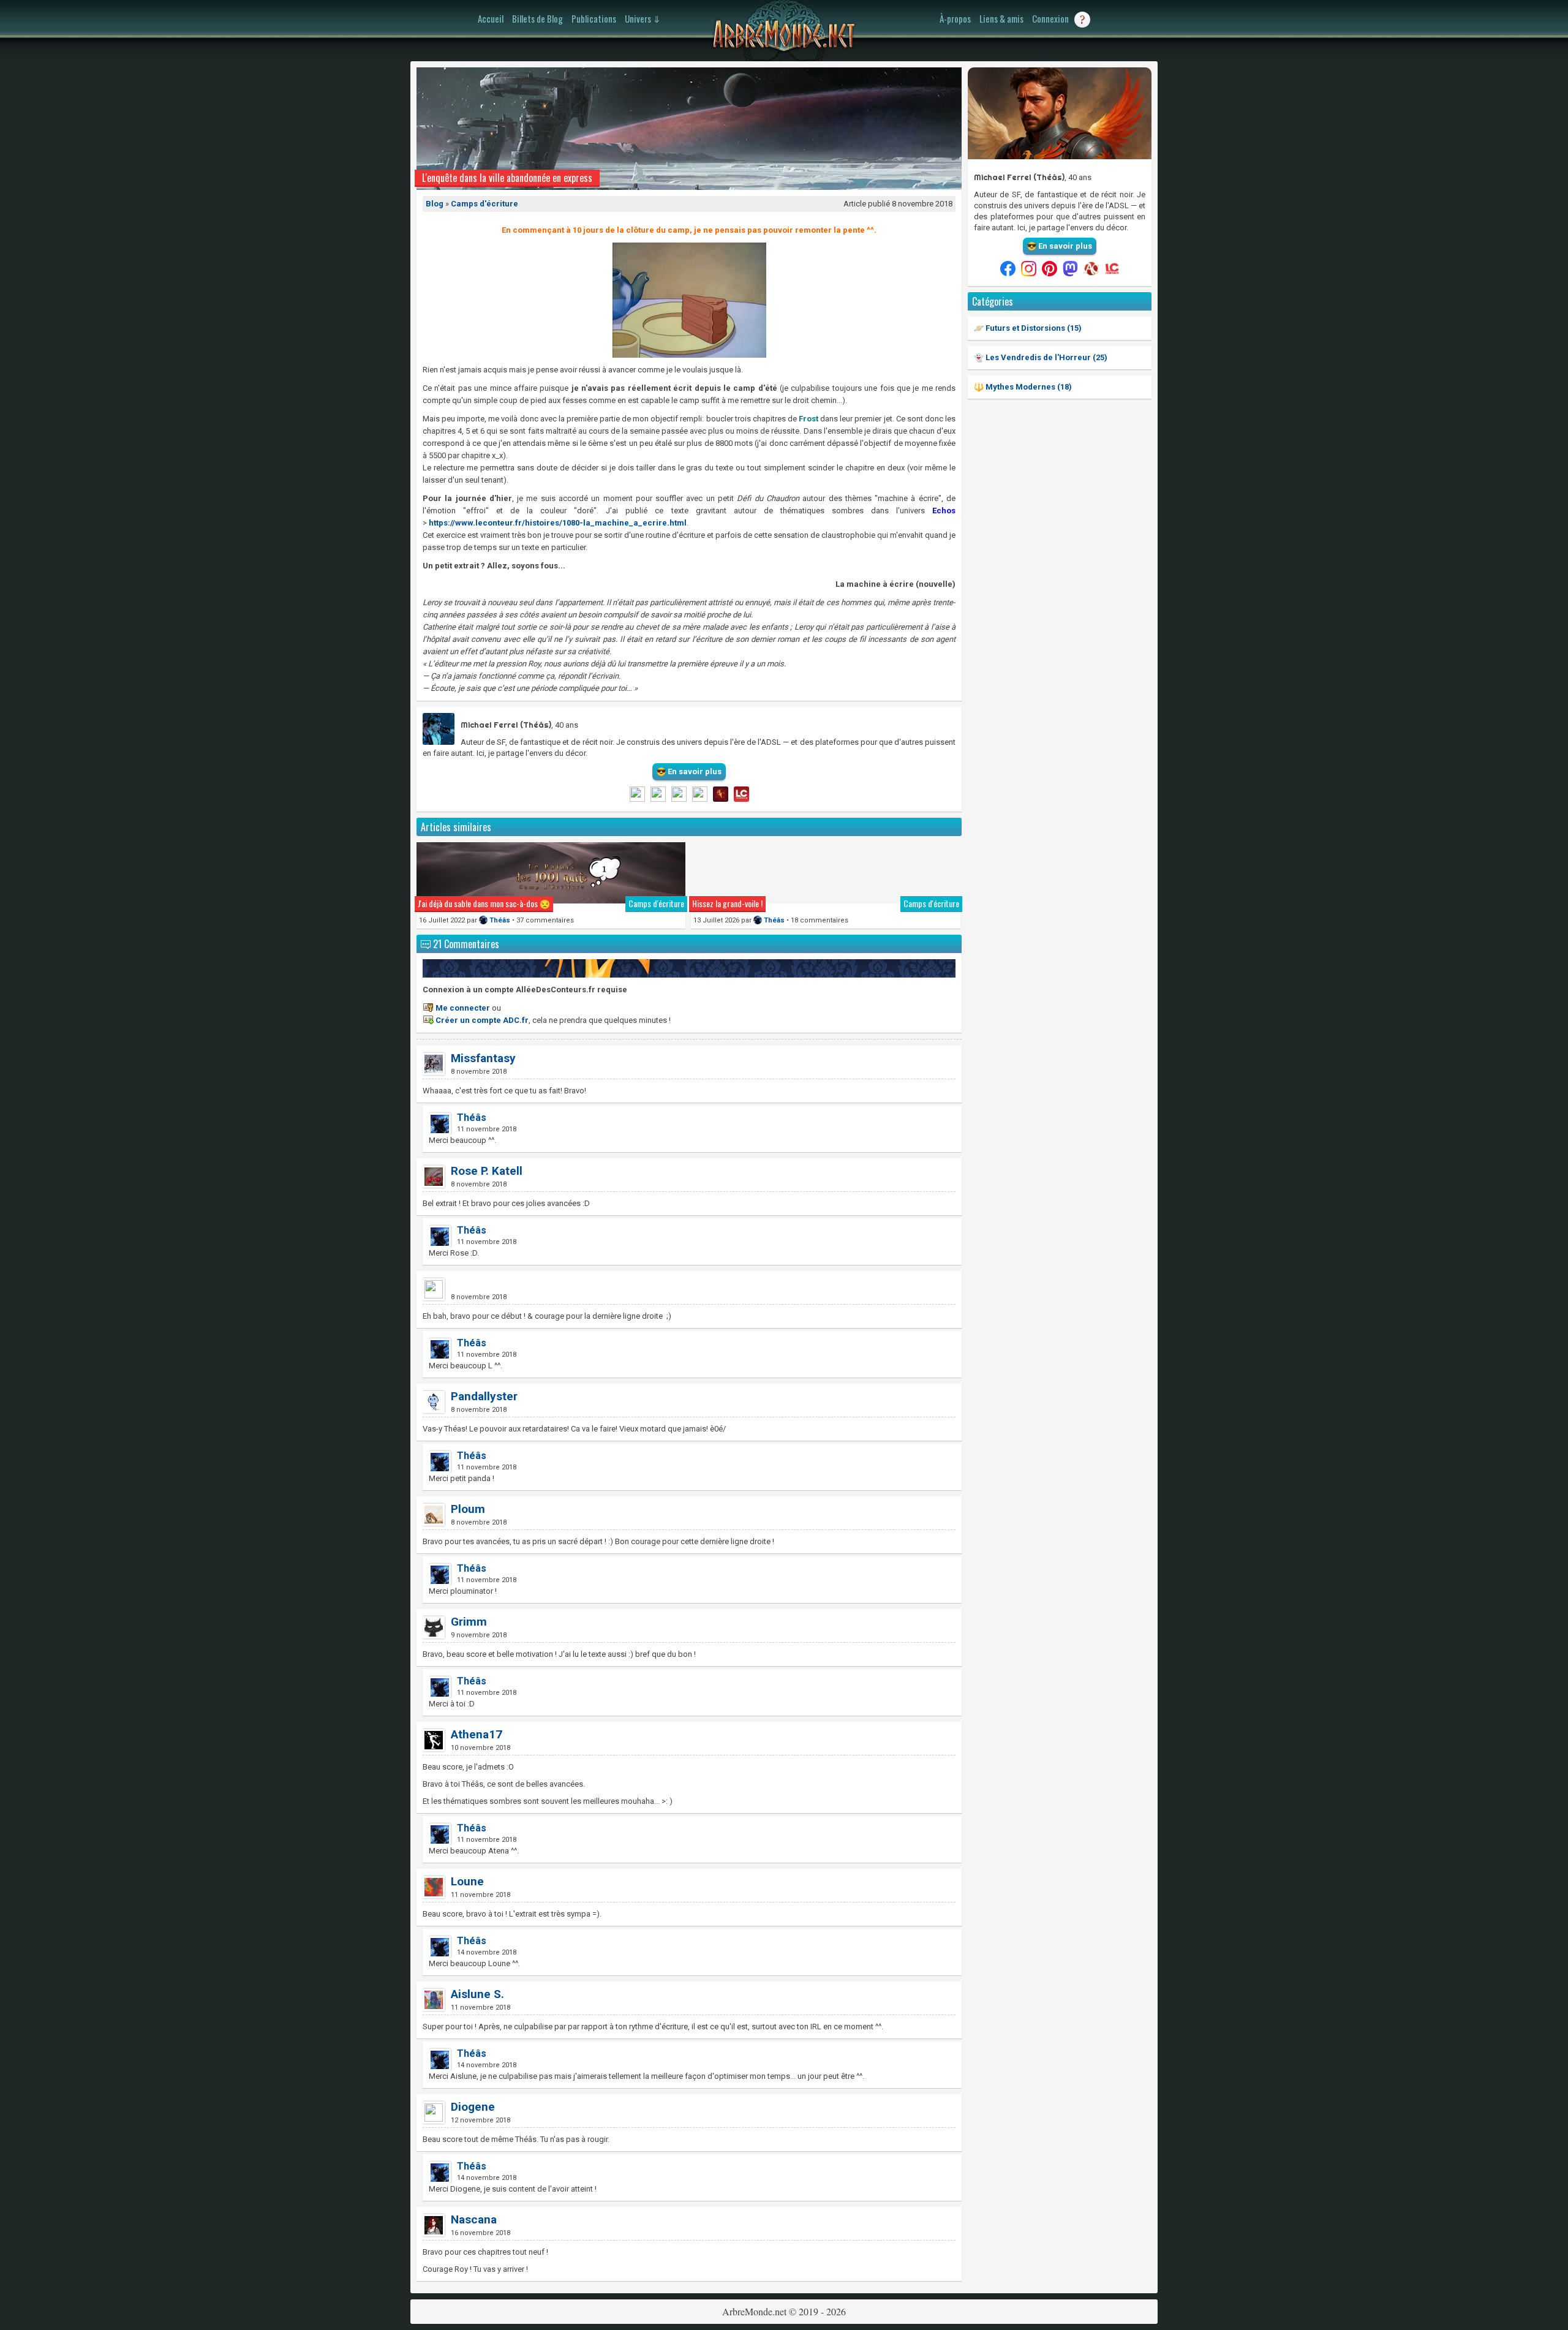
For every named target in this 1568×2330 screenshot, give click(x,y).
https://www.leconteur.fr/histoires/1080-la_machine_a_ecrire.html (558, 523)
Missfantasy (483, 1058)
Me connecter (463, 1008)
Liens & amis (1001, 18)
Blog (435, 204)
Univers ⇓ (643, 18)
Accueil (491, 18)
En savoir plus (1064, 246)
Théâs (500, 920)
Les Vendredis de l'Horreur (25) (1046, 357)
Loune (467, 1881)
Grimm (469, 1622)
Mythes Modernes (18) (1028, 387)
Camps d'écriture (484, 204)
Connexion (1050, 18)
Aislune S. (477, 1994)
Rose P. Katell (487, 1171)
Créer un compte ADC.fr (482, 1020)
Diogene (473, 2107)
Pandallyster (484, 1396)
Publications (594, 18)
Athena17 (477, 1734)
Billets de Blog (537, 18)
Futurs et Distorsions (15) (1033, 328)
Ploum (468, 1509)
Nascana (474, 2219)
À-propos (955, 18)
